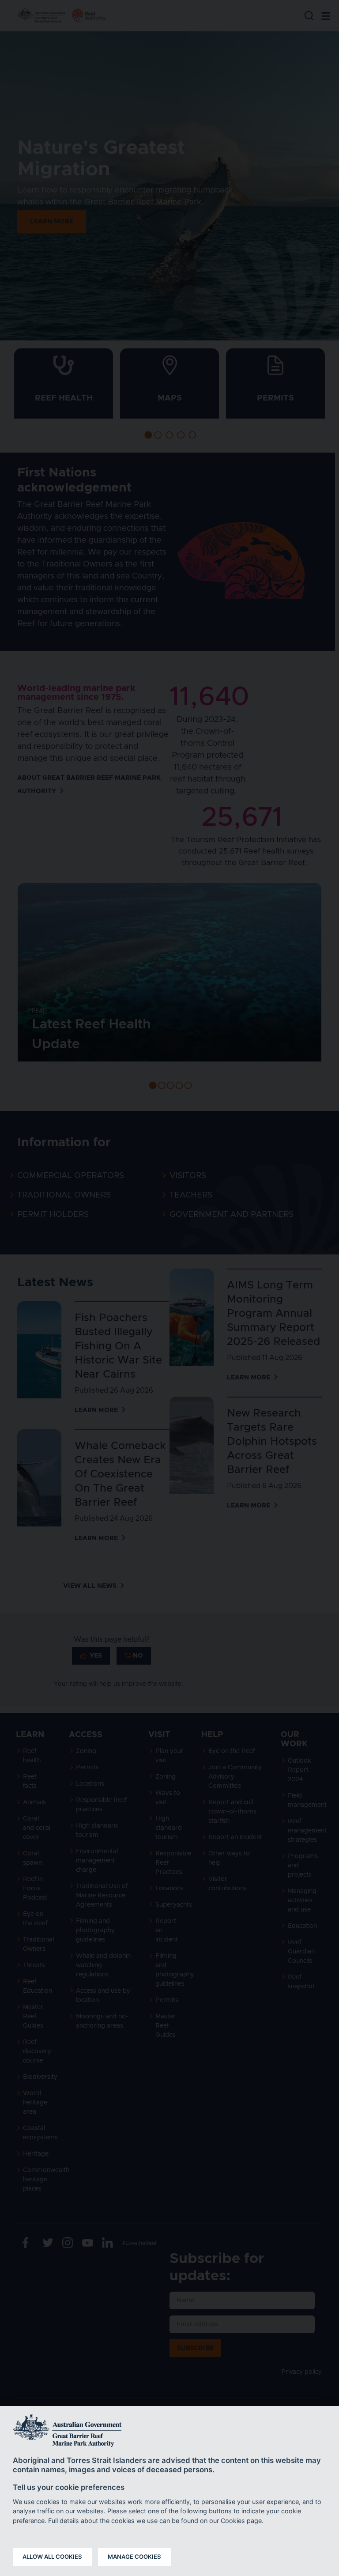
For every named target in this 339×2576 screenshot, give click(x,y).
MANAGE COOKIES (134, 2557)
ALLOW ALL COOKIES (52, 2557)
